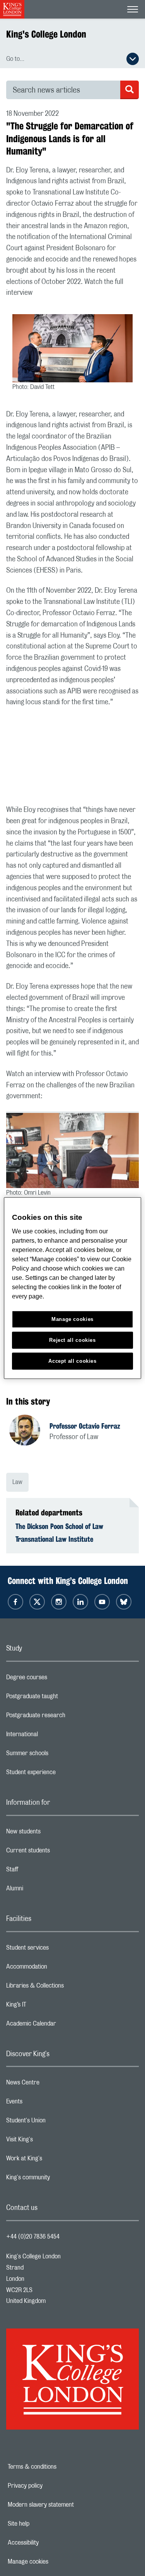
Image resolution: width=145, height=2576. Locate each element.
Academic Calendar (62, 2026)
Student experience (62, 1774)
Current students (59, 1852)
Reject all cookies (72, 1340)
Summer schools (58, 1755)
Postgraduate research (67, 1717)
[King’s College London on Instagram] (59, 1602)
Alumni (45, 1890)
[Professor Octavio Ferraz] (29, 1431)
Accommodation (57, 1969)
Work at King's (55, 2160)
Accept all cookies (72, 1361)
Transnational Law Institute (54, 1539)
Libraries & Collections (66, 1988)
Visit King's (50, 2141)
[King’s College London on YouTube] (102, 1602)
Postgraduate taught (63, 1698)
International (53, 1736)
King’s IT (47, 2007)
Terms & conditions (59, 2467)
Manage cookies (55, 2562)
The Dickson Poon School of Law (59, 1526)
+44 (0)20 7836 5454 (33, 2237)
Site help (45, 2524)
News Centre (54, 2084)
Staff (43, 1871)
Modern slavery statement (67, 2505)
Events (45, 2103)
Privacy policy (52, 2486)
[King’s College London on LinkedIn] (80, 1602)
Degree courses (57, 1679)
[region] (72, 1288)
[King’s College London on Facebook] (15, 1602)
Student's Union (57, 2122)
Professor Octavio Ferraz (85, 1426)
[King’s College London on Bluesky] (124, 1602)
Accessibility (50, 2543)
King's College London (46, 34)
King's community (59, 2179)
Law (17, 1482)
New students (54, 1833)
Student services (58, 1950)
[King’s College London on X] (37, 1602)
